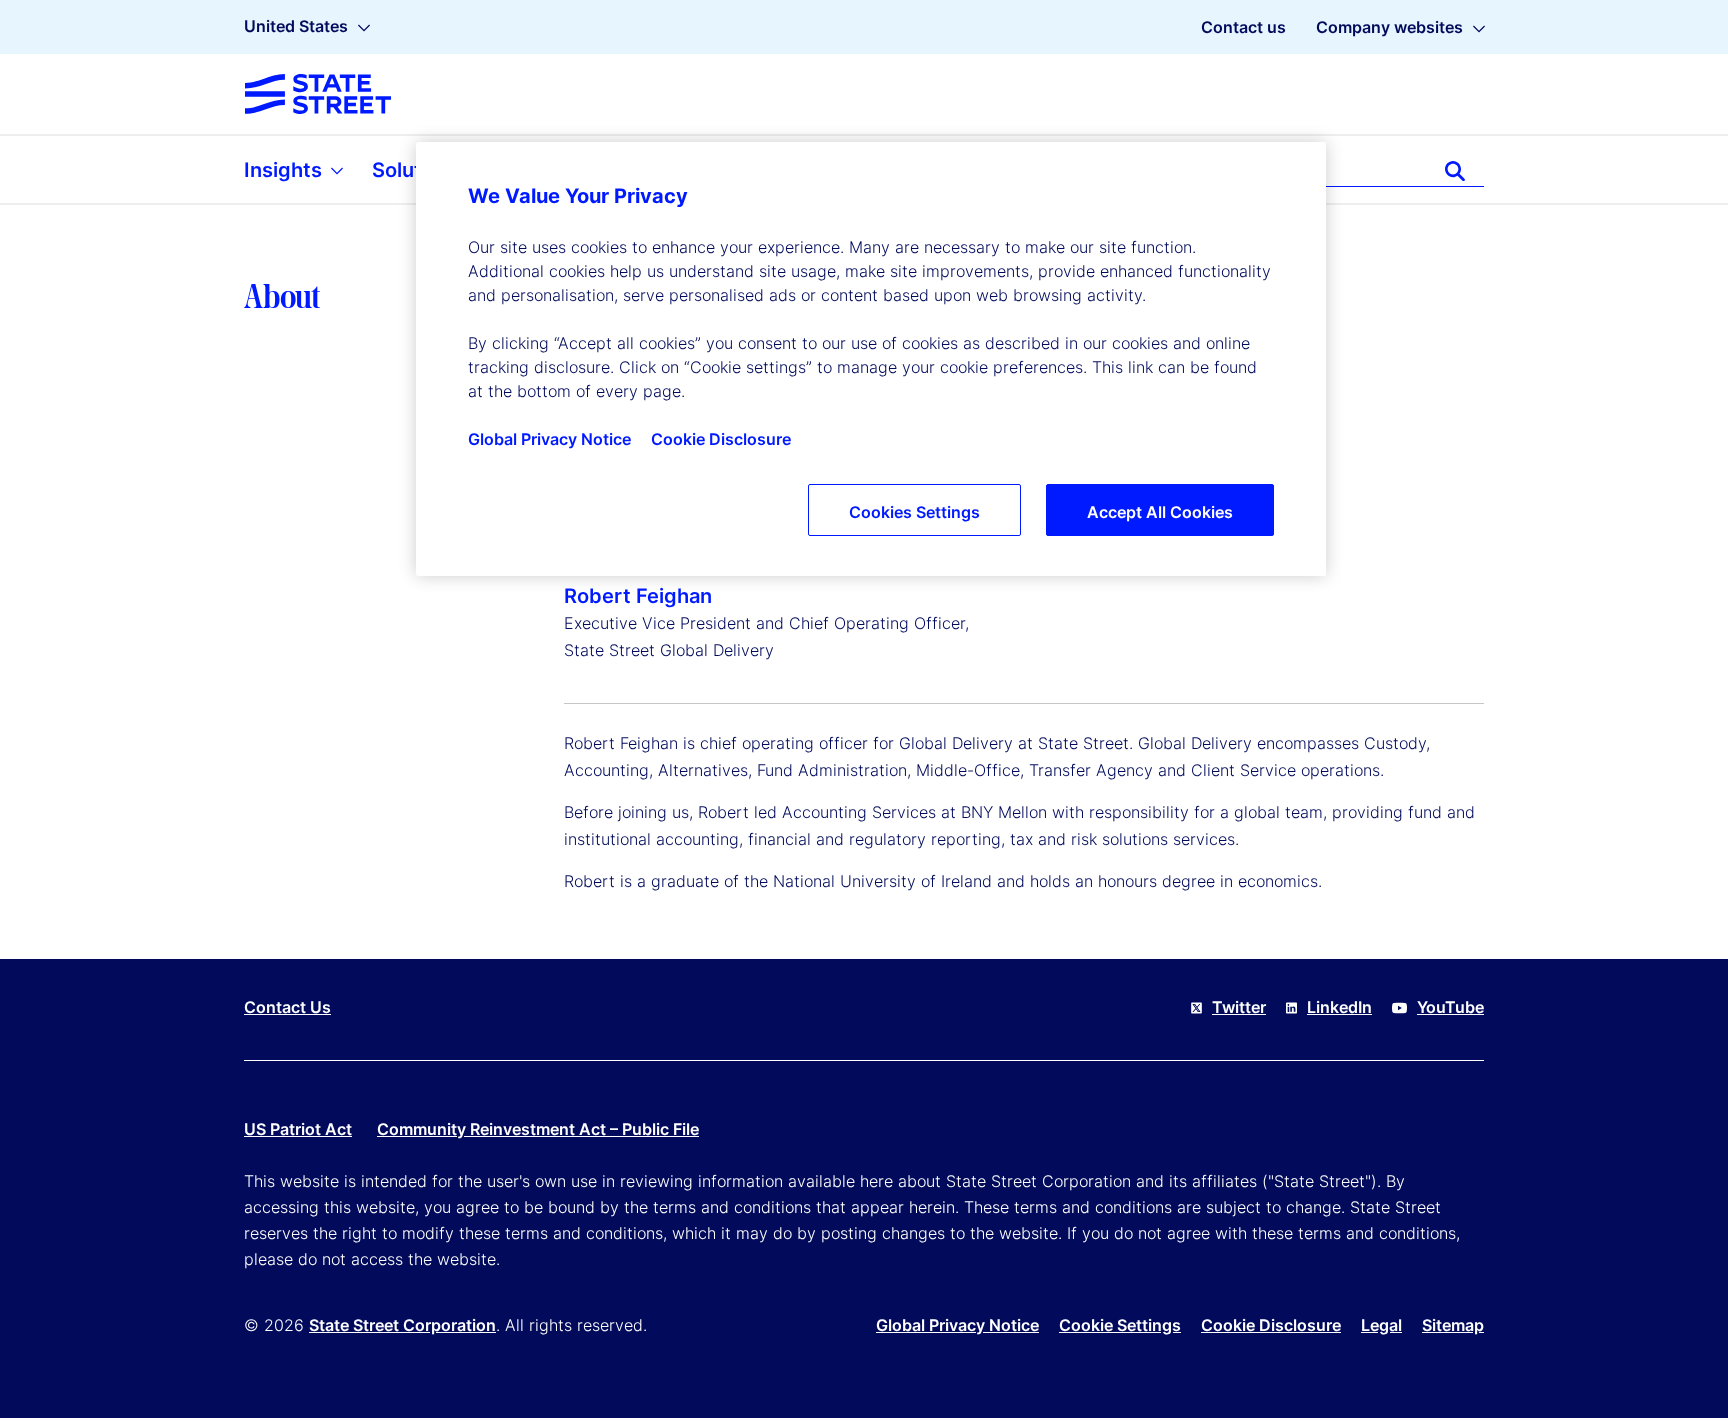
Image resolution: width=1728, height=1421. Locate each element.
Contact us (1243, 27)
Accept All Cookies (1160, 512)
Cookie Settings (1120, 1325)
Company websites (1389, 27)
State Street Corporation (402, 1325)
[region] (871, 359)
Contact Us (287, 1007)
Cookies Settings (914, 512)
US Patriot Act (298, 1129)
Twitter (1239, 1007)
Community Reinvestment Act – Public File (538, 1129)
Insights (285, 170)
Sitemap (1453, 1325)
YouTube (1450, 1007)
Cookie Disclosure (1271, 1325)
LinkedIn (1339, 1007)
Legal (1381, 1325)
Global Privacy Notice (957, 1325)
